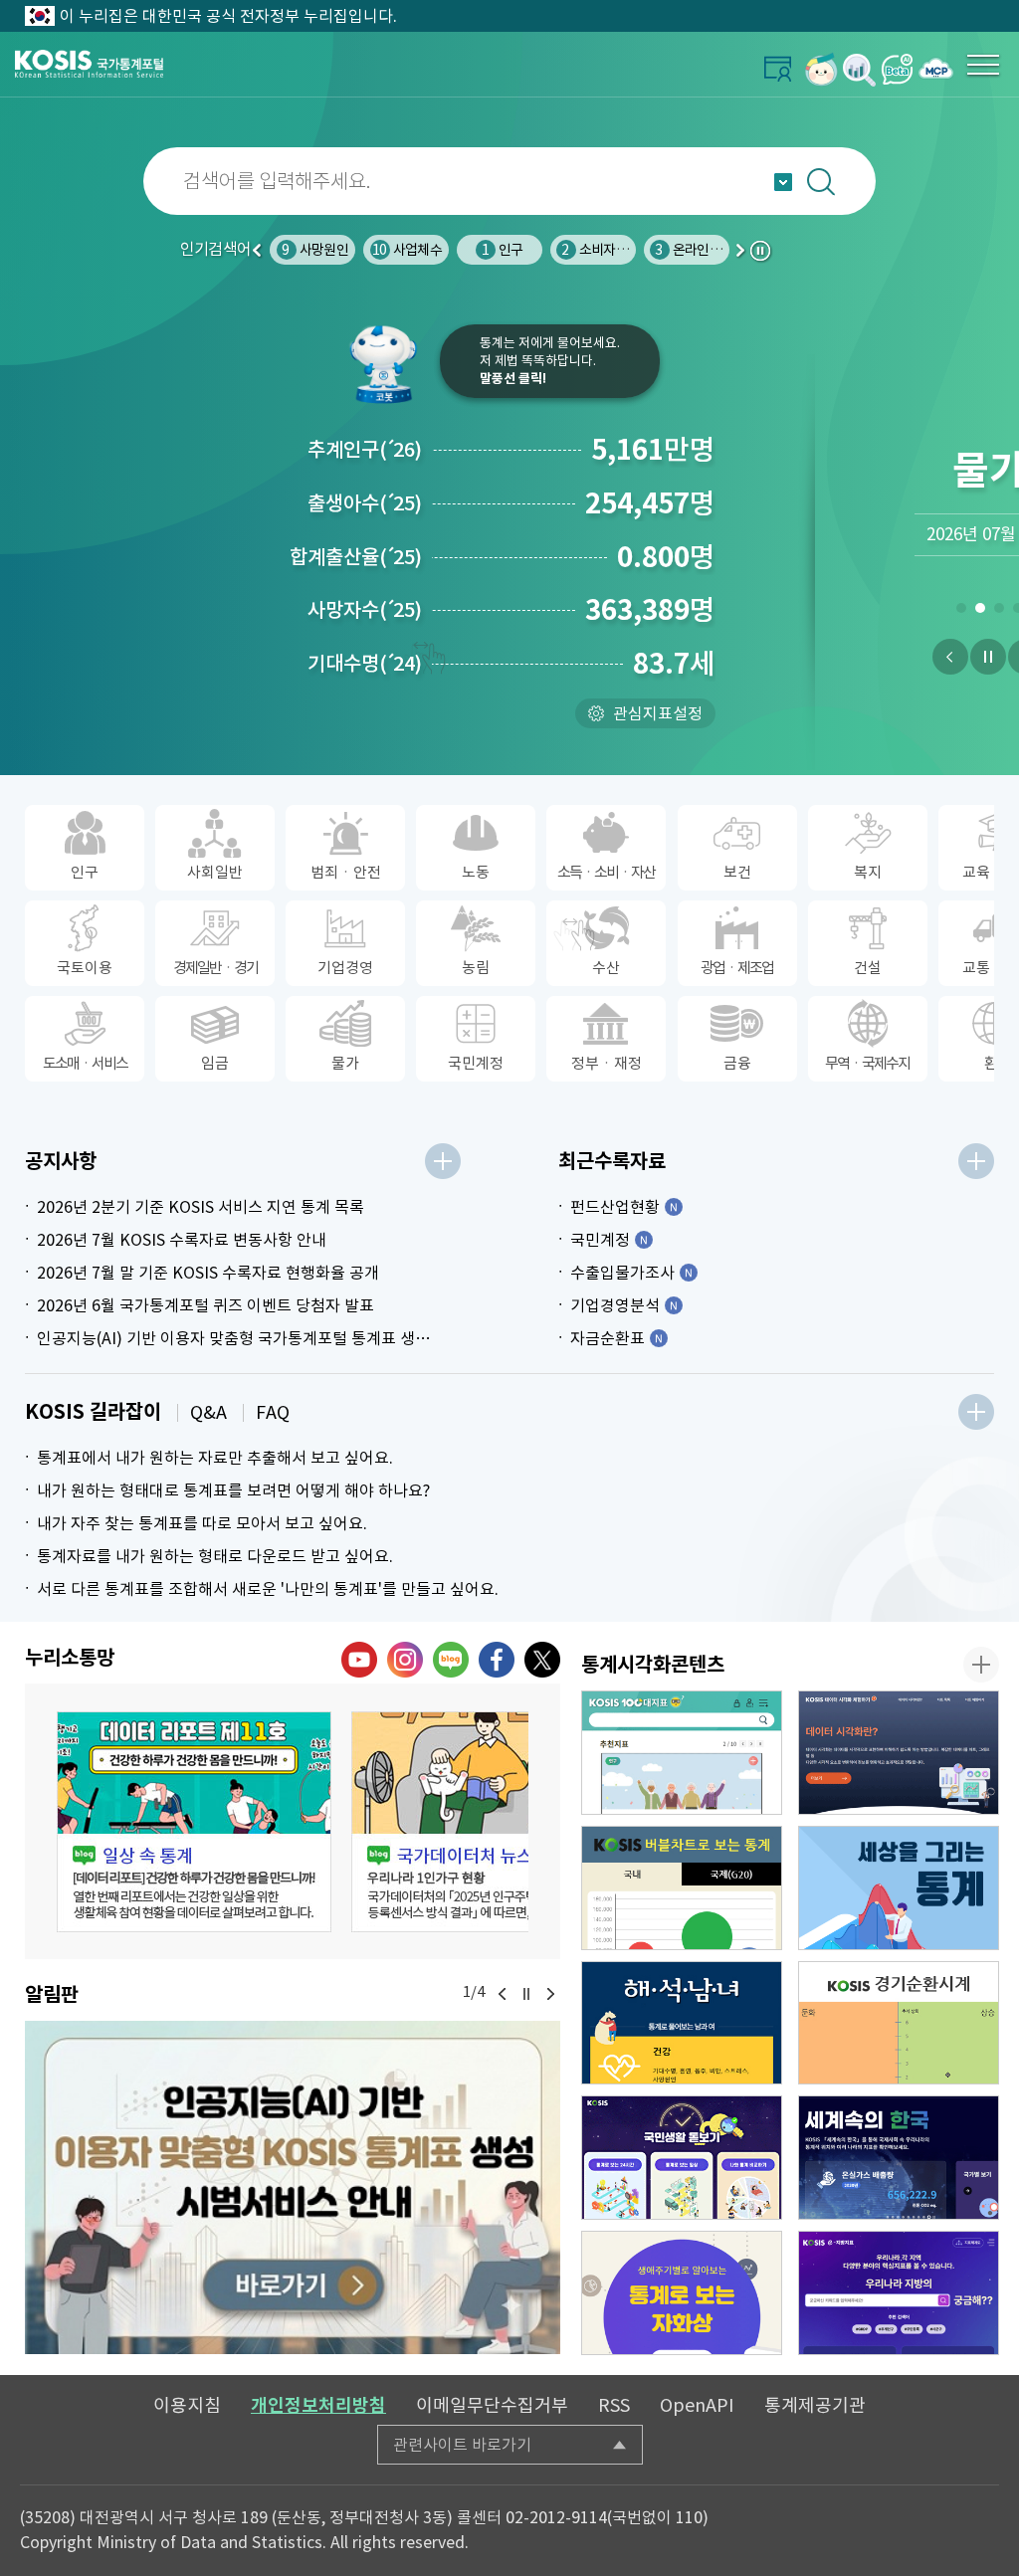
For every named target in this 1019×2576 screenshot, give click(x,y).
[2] (980, 612)
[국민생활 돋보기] (682, 2158)
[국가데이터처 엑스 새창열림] (542, 1660)
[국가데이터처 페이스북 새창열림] (497, 1660)
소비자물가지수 (612, 250)
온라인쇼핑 (694, 250)
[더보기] (443, 1161)
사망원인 (314, 250)
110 (689, 2517)
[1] (961, 612)
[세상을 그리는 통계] (899, 1888)
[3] (999, 612)
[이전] (950, 657)
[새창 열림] (194, 1822)
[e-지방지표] (899, 2293)
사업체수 (407, 250)
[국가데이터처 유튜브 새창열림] (359, 1660)
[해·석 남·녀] (682, 2023)
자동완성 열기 (783, 182)
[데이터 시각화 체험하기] (899, 1753)
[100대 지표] (682, 1753)
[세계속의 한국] (899, 2158)
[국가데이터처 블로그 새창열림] (451, 1660)
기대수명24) (365, 664)
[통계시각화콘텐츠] (981, 1665)
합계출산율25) (356, 557)
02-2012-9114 (556, 2517)
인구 (502, 250)
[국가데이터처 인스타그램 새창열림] (405, 1660)
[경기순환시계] (899, 2023)
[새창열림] (821, 69)
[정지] (988, 657)
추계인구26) (365, 450)
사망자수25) (365, 610)
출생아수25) (365, 503)
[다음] (550, 1994)
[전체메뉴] (983, 65)
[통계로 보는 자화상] (682, 2293)
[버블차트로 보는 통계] (682, 1888)
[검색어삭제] (985, 181)
